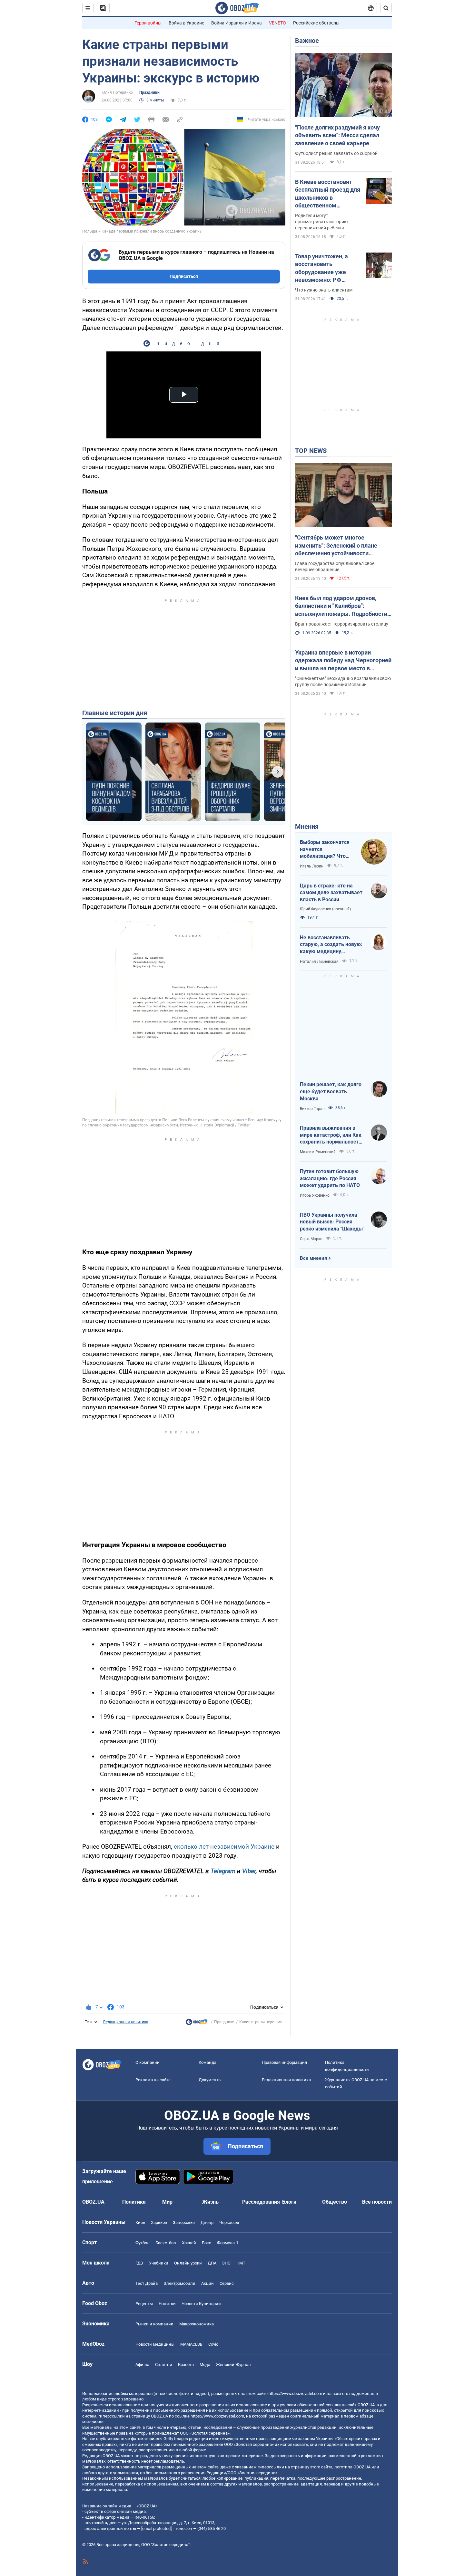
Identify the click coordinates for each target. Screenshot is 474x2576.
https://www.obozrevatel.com (295, 2394)
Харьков (159, 2222)
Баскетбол (166, 2243)
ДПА (212, 2263)
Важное (307, 41)
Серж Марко (311, 1239)
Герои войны (148, 23)
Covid (213, 2344)
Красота (186, 2365)
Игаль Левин (312, 866)
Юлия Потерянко (117, 92)
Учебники (159, 2263)
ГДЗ (139, 2263)
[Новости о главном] (197, 2024)
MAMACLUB (191, 2344)
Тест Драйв (147, 2283)
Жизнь (210, 2202)
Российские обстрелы (316, 23)
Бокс (207, 2243)
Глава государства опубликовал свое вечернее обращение (335, 566)
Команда (207, 2062)
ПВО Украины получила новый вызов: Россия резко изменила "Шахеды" (332, 1222)
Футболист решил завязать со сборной (336, 153)
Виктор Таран (312, 1109)
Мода (205, 2365)
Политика (134, 2202)
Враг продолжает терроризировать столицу (342, 624)
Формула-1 (228, 2243)
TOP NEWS (311, 451)
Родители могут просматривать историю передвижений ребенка (321, 222)
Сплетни (164, 2365)
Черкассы (229, 2222)
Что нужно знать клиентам (324, 290)
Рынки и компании (154, 2324)
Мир (167, 2202)
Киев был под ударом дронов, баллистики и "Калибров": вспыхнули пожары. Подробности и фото (343, 606)
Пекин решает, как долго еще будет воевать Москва (331, 1091)
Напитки (167, 2304)
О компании (148, 2062)
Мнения (307, 827)
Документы (210, 2080)
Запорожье (184, 2222)
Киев (140, 2222)
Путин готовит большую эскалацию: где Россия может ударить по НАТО (330, 1178)
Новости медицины (155, 2344)
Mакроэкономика (197, 2324)
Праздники (149, 92)
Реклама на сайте (153, 2080)
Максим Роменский (318, 1152)
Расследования (261, 2202)
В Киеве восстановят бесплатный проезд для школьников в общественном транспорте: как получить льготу (328, 194)
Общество (335, 2202)
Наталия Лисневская (319, 962)
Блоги (289, 2202)
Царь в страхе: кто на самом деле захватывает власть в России (331, 893)
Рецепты (144, 2304)
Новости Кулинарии (201, 2304)
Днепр (207, 2222)
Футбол (143, 2243)
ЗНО (226, 2263)
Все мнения (313, 1258)
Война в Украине (186, 23)
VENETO (277, 23)
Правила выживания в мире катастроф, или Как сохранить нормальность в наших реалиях (331, 1135)
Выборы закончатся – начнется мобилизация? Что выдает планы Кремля (327, 849)
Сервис (227, 2283)
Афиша (142, 2365)
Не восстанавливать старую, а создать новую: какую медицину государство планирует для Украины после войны (332, 945)
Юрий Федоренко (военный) (325, 909)
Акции (207, 2283)
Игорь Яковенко (315, 1195)
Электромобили (179, 2283)
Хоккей (189, 2243)
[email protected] (156, 2528)
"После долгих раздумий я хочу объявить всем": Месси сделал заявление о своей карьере (337, 135)
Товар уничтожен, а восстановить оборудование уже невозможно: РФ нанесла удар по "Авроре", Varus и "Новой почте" (321, 268)
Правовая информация (284, 2062)
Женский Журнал (233, 2365)
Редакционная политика (126, 2022)
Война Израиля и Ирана (237, 23)
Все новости (377, 2202)
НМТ (241, 2263)
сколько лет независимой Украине (224, 1847)
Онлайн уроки (188, 2263)
